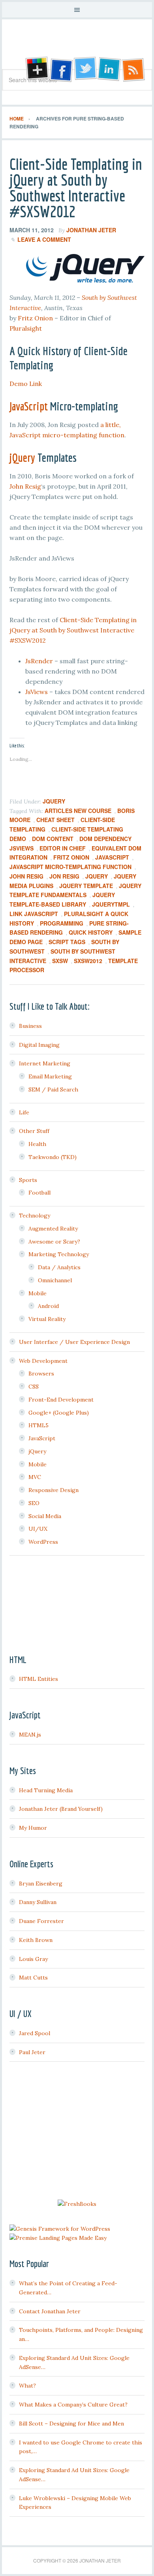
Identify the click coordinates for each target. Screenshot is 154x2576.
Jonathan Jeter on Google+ (36, 70)
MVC (35, 1477)
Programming (62, 923)
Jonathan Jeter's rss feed (134, 70)
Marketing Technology (59, 1254)
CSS (34, 1387)
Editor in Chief (63, 848)
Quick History (91, 932)
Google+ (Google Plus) (59, 1413)
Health (37, 1144)
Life (24, 1112)
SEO (34, 1503)
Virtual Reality (47, 1319)
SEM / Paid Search (53, 1089)
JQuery (97, 876)
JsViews (37, 692)
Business (30, 1026)
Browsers (41, 1374)
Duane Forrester (41, 1921)
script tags (67, 942)
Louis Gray (33, 1959)
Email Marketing (50, 1076)
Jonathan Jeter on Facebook (60, 70)
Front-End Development (61, 1400)
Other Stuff (34, 1131)
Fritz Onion (35, 318)
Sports (28, 1180)
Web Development (43, 1361)
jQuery (22, 457)
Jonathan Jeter (77, 47)
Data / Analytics (59, 1267)
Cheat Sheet (55, 820)
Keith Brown (36, 1940)
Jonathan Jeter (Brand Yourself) (61, 1809)
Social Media (45, 1516)
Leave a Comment (44, 239)
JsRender (39, 661)
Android (48, 1306)
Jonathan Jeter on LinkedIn (109, 70)
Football (39, 1193)
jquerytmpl (111, 904)
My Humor (33, 1828)
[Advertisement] (77, 2132)
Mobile (38, 1293)
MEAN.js (30, 1735)
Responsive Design (54, 1490)
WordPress (43, 1542)
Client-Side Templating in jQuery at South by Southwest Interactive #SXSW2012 (76, 188)
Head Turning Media (46, 1790)
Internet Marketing (45, 1063)
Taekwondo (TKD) (53, 1157)
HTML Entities (38, 1679)
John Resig (25, 486)
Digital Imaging (39, 1045)
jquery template (86, 886)
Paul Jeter (32, 2052)
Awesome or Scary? (54, 1242)
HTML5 (38, 1425)
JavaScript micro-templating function (70, 867)
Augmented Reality (53, 1229)
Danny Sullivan (38, 1902)
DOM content (53, 839)
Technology (35, 1216)
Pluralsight (26, 328)
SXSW (60, 961)
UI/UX (38, 1529)
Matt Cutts (33, 1978)
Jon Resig (64, 876)
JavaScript (29, 406)
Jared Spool (35, 2033)
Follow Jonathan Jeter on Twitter (85, 70)
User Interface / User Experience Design (74, 1342)
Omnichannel (55, 1280)
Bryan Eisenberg (41, 1884)
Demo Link (26, 384)
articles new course (78, 811)
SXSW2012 (88, 961)
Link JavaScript (34, 914)
